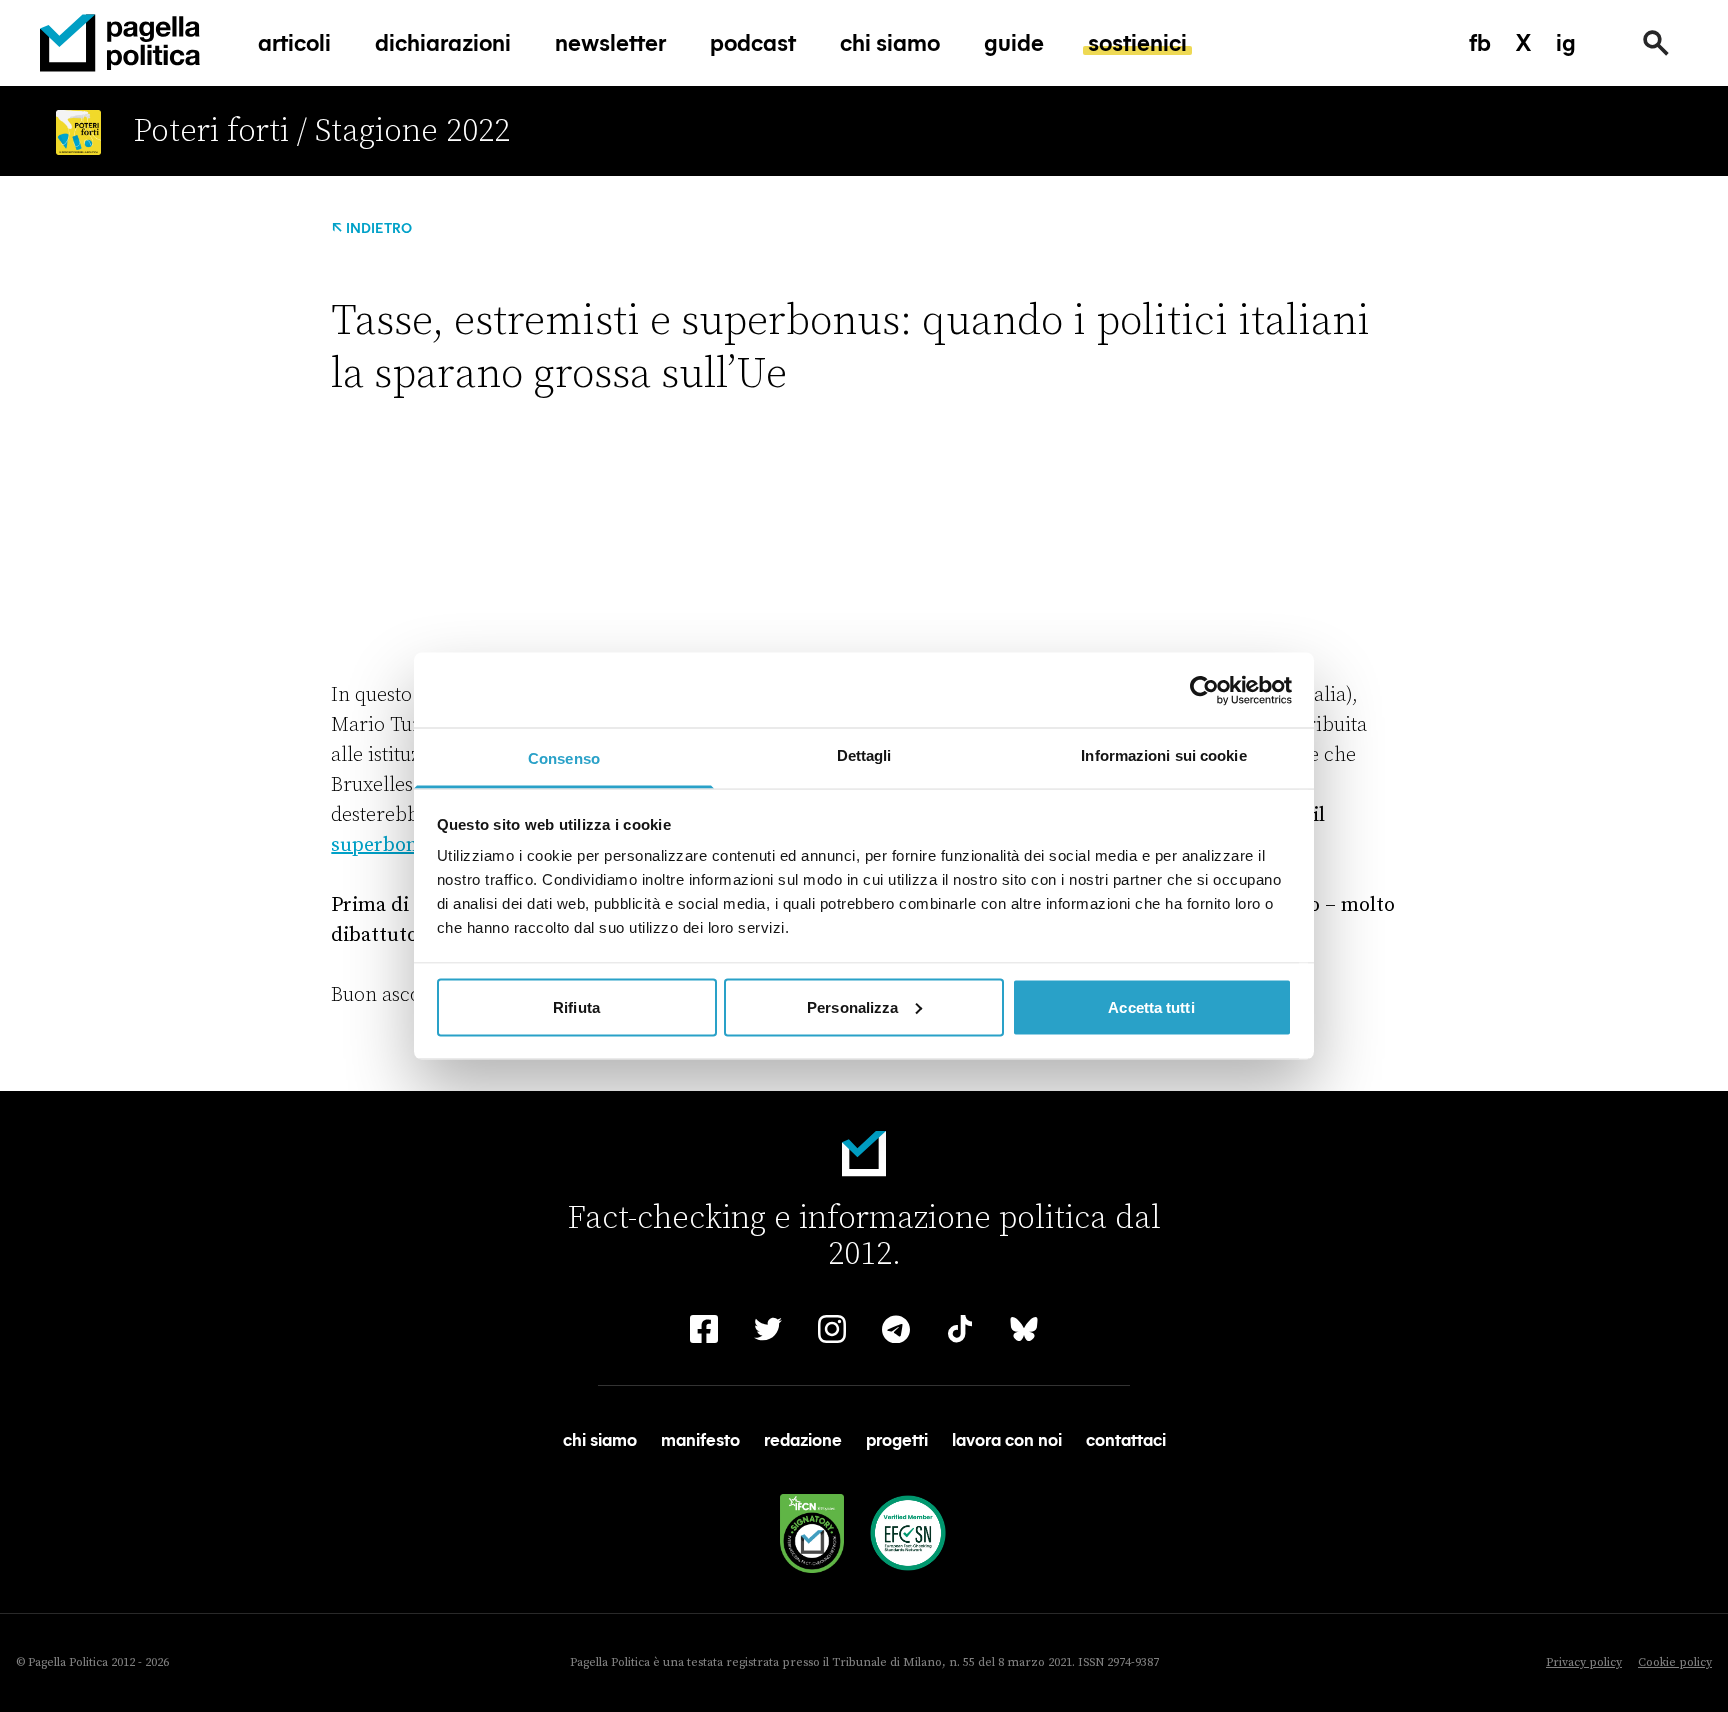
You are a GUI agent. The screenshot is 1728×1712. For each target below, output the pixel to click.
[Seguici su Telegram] (896, 1329)
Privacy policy (1584, 1662)
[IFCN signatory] (812, 1533)
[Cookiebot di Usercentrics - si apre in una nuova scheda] (1204, 690)
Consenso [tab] (564, 758)
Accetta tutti (1151, 1006)
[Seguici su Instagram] (832, 1329)
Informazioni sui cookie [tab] (1163, 755)
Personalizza (852, 1006)
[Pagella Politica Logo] (120, 43)
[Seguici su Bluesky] (1024, 1329)
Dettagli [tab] (864, 755)
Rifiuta (576, 1006)
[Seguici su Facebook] (704, 1329)
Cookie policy (1675, 1662)
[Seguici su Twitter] (768, 1329)
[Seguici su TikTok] (960, 1329)
